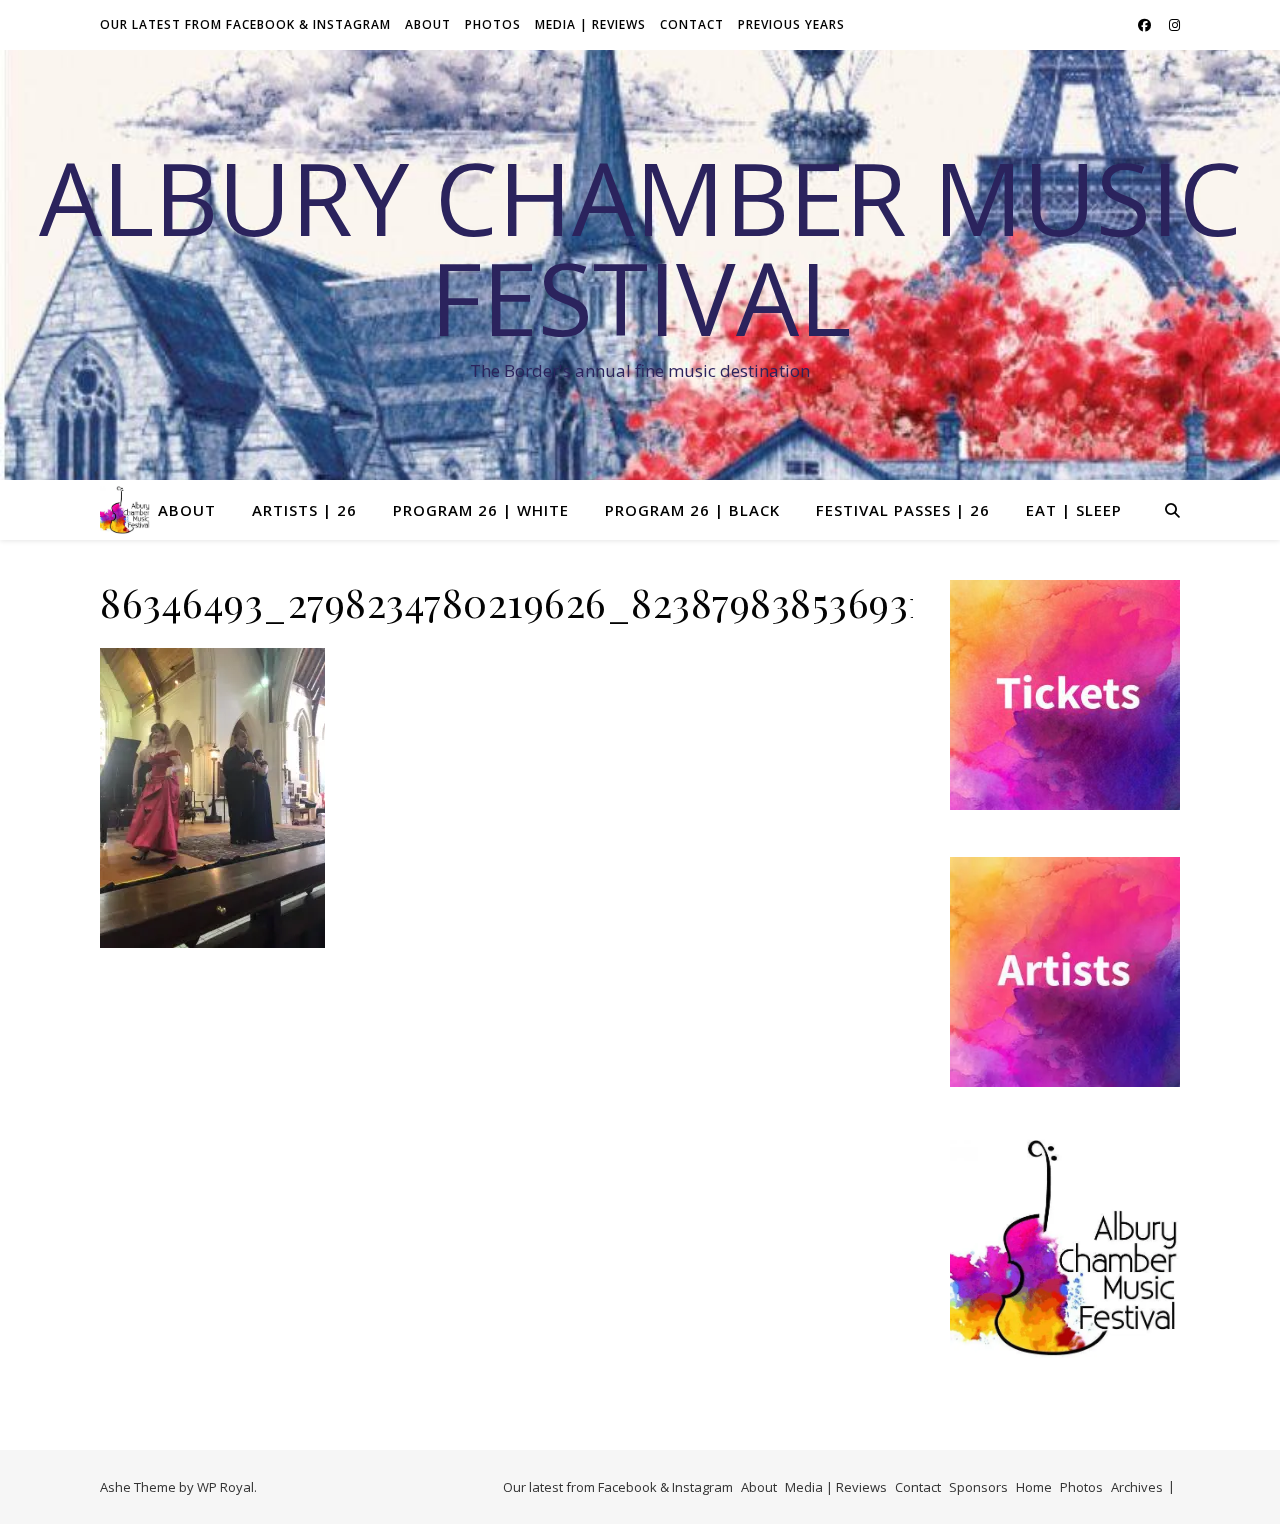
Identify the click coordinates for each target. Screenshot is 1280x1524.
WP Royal (225, 1487)
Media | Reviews (590, 24)
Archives (1137, 1487)
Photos (493, 24)
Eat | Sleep (1074, 510)
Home (1034, 1487)
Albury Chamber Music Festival (640, 247)
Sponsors (978, 1487)
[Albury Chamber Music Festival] (125, 510)
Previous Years (791, 24)
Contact (692, 24)
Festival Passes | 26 (903, 510)
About (428, 24)
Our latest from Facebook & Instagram (245, 24)
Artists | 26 (304, 510)
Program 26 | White (481, 510)
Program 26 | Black (692, 510)
